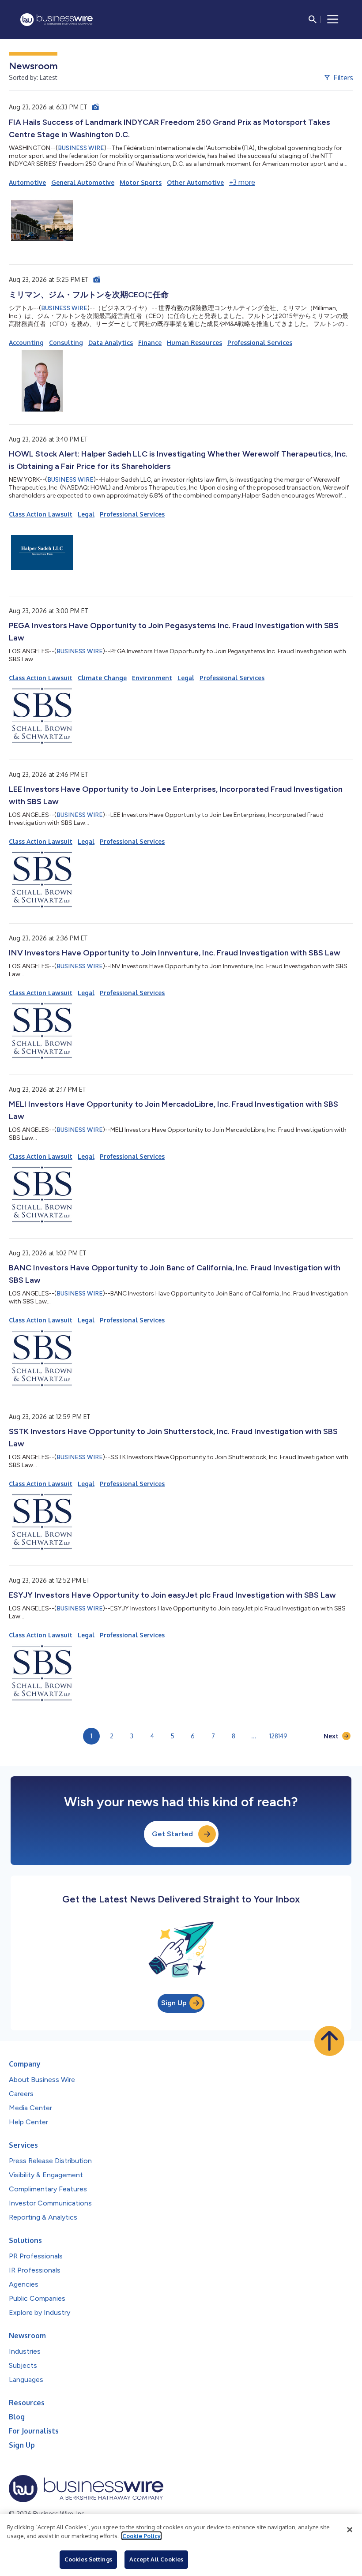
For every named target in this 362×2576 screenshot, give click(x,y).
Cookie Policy (141, 2536)
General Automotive (83, 182)
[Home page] (57, 20)
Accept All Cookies (156, 2559)
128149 (278, 1736)
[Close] (350, 2530)
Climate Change (102, 678)
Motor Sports (141, 182)
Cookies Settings (88, 2559)
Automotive (27, 182)
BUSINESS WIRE (81, 148)
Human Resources (194, 343)
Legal (86, 514)
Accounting (26, 343)
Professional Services (260, 343)
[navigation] (333, 19)
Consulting (66, 343)
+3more (242, 182)
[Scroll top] (329, 2041)
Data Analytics (111, 343)
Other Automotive (195, 182)
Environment (152, 678)
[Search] (313, 19)
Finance (150, 343)
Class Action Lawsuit (41, 514)
